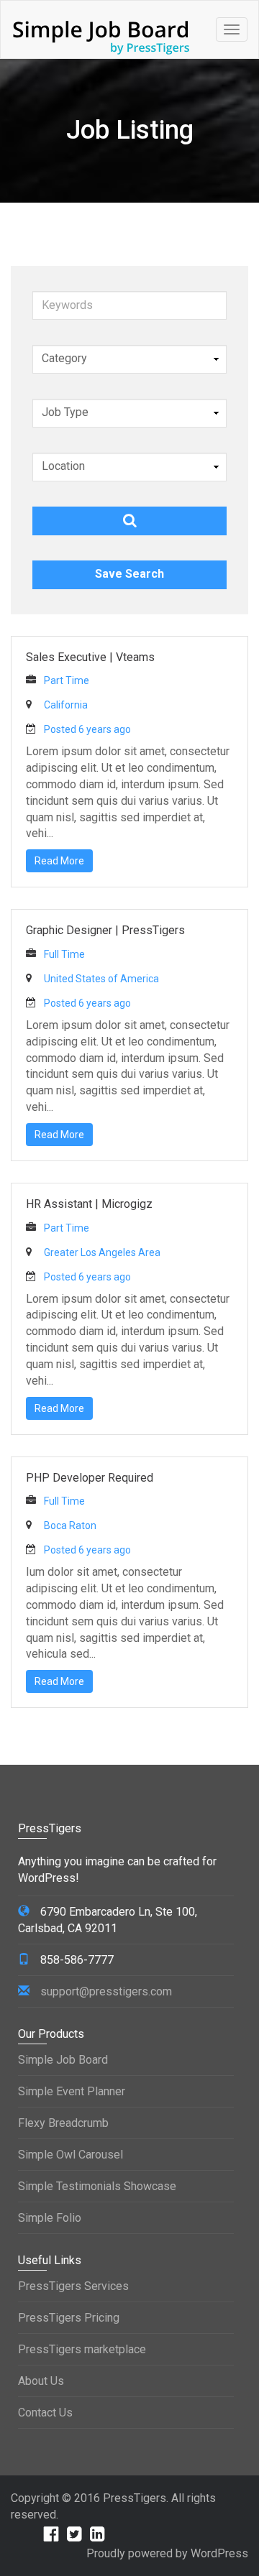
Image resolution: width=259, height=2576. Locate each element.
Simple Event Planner (72, 2091)
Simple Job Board (63, 2060)
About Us (41, 2381)
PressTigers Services (73, 2286)
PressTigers (135, 2498)
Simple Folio (50, 2218)
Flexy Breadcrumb (63, 2123)
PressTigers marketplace (82, 2349)
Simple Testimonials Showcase (97, 2186)
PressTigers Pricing (69, 2318)
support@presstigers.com (106, 1991)
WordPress (219, 2553)
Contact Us (45, 2413)
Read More (59, 861)
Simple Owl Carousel (71, 2155)
